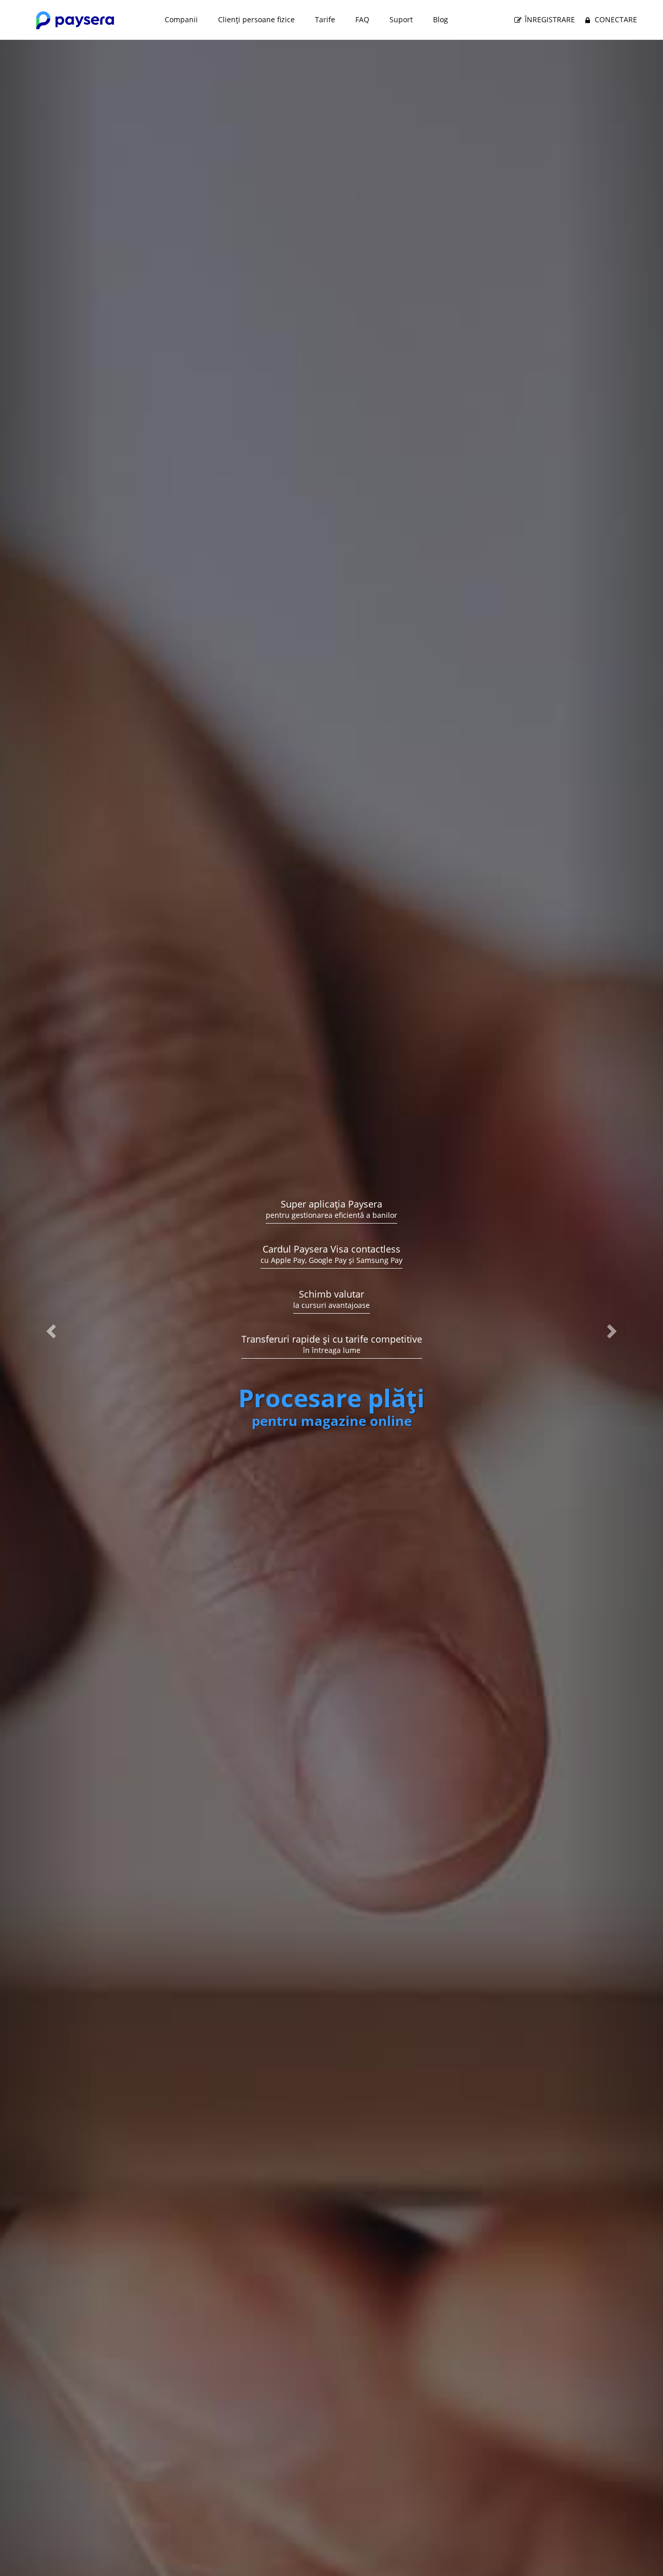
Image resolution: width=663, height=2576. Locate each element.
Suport (401, 19)
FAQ (362, 19)
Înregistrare (549, 19)
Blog (441, 19)
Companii (181, 19)
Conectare (615, 19)
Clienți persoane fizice (256, 19)
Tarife (325, 19)
